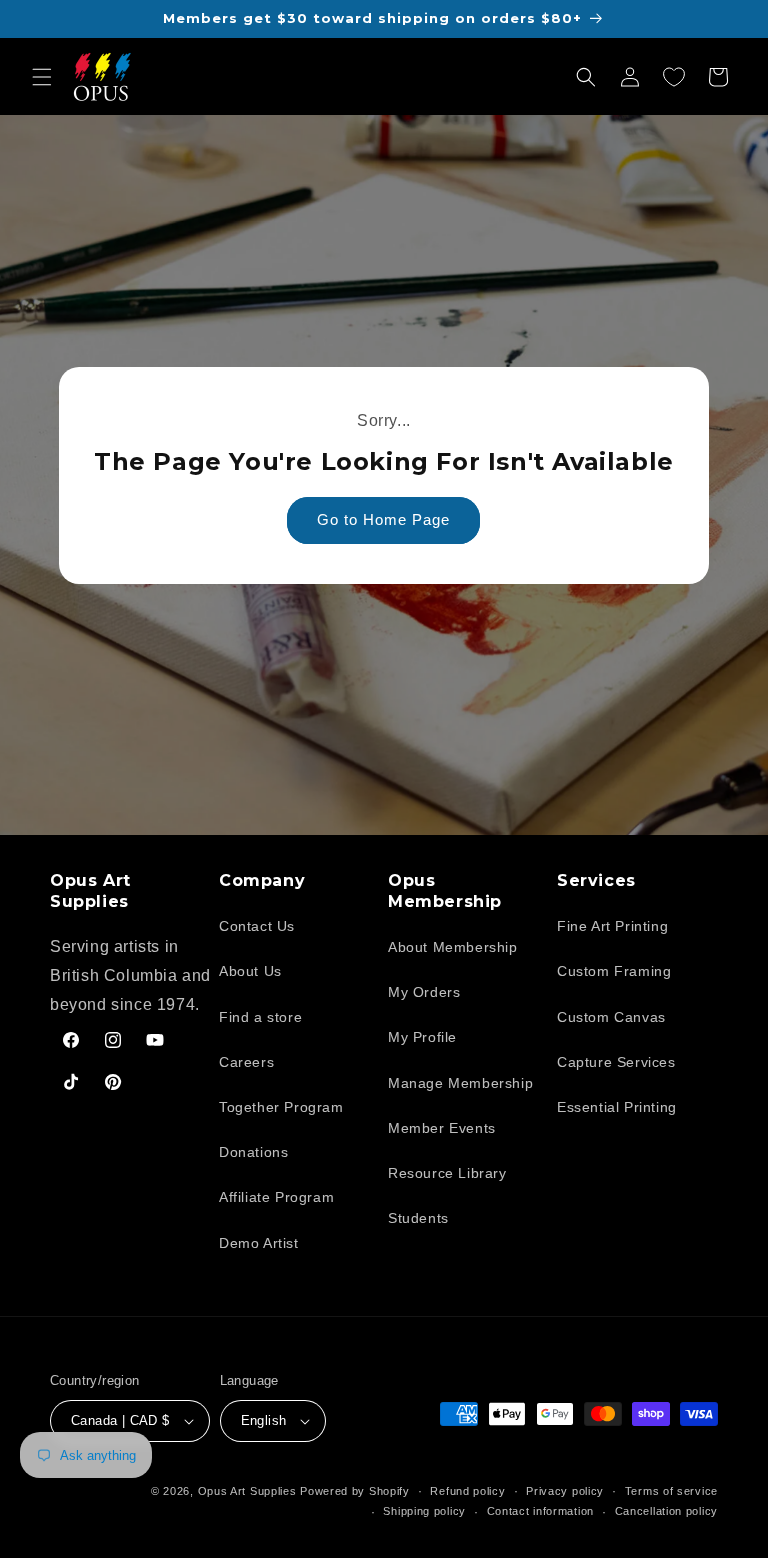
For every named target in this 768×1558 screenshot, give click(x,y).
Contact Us (257, 926)
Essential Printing (617, 1107)
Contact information (540, 1511)
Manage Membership (460, 1083)
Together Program (281, 1107)
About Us (250, 971)
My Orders (424, 992)
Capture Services (616, 1062)
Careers (246, 1062)
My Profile (422, 1037)
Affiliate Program (276, 1197)
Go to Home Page (384, 519)
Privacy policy (565, 1491)
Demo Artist (259, 1243)
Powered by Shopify (355, 1491)
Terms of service (671, 1491)
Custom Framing (614, 971)
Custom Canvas (611, 1017)
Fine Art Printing (612, 926)
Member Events (442, 1128)
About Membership (453, 947)
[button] (42, 77)
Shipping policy (424, 1511)
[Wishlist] (674, 77)
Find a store (260, 1017)
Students (418, 1218)
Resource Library (447, 1173)
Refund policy (467, 1491)
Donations (253, 1152)
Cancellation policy (666, 1511)
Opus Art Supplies (247, 1491)
